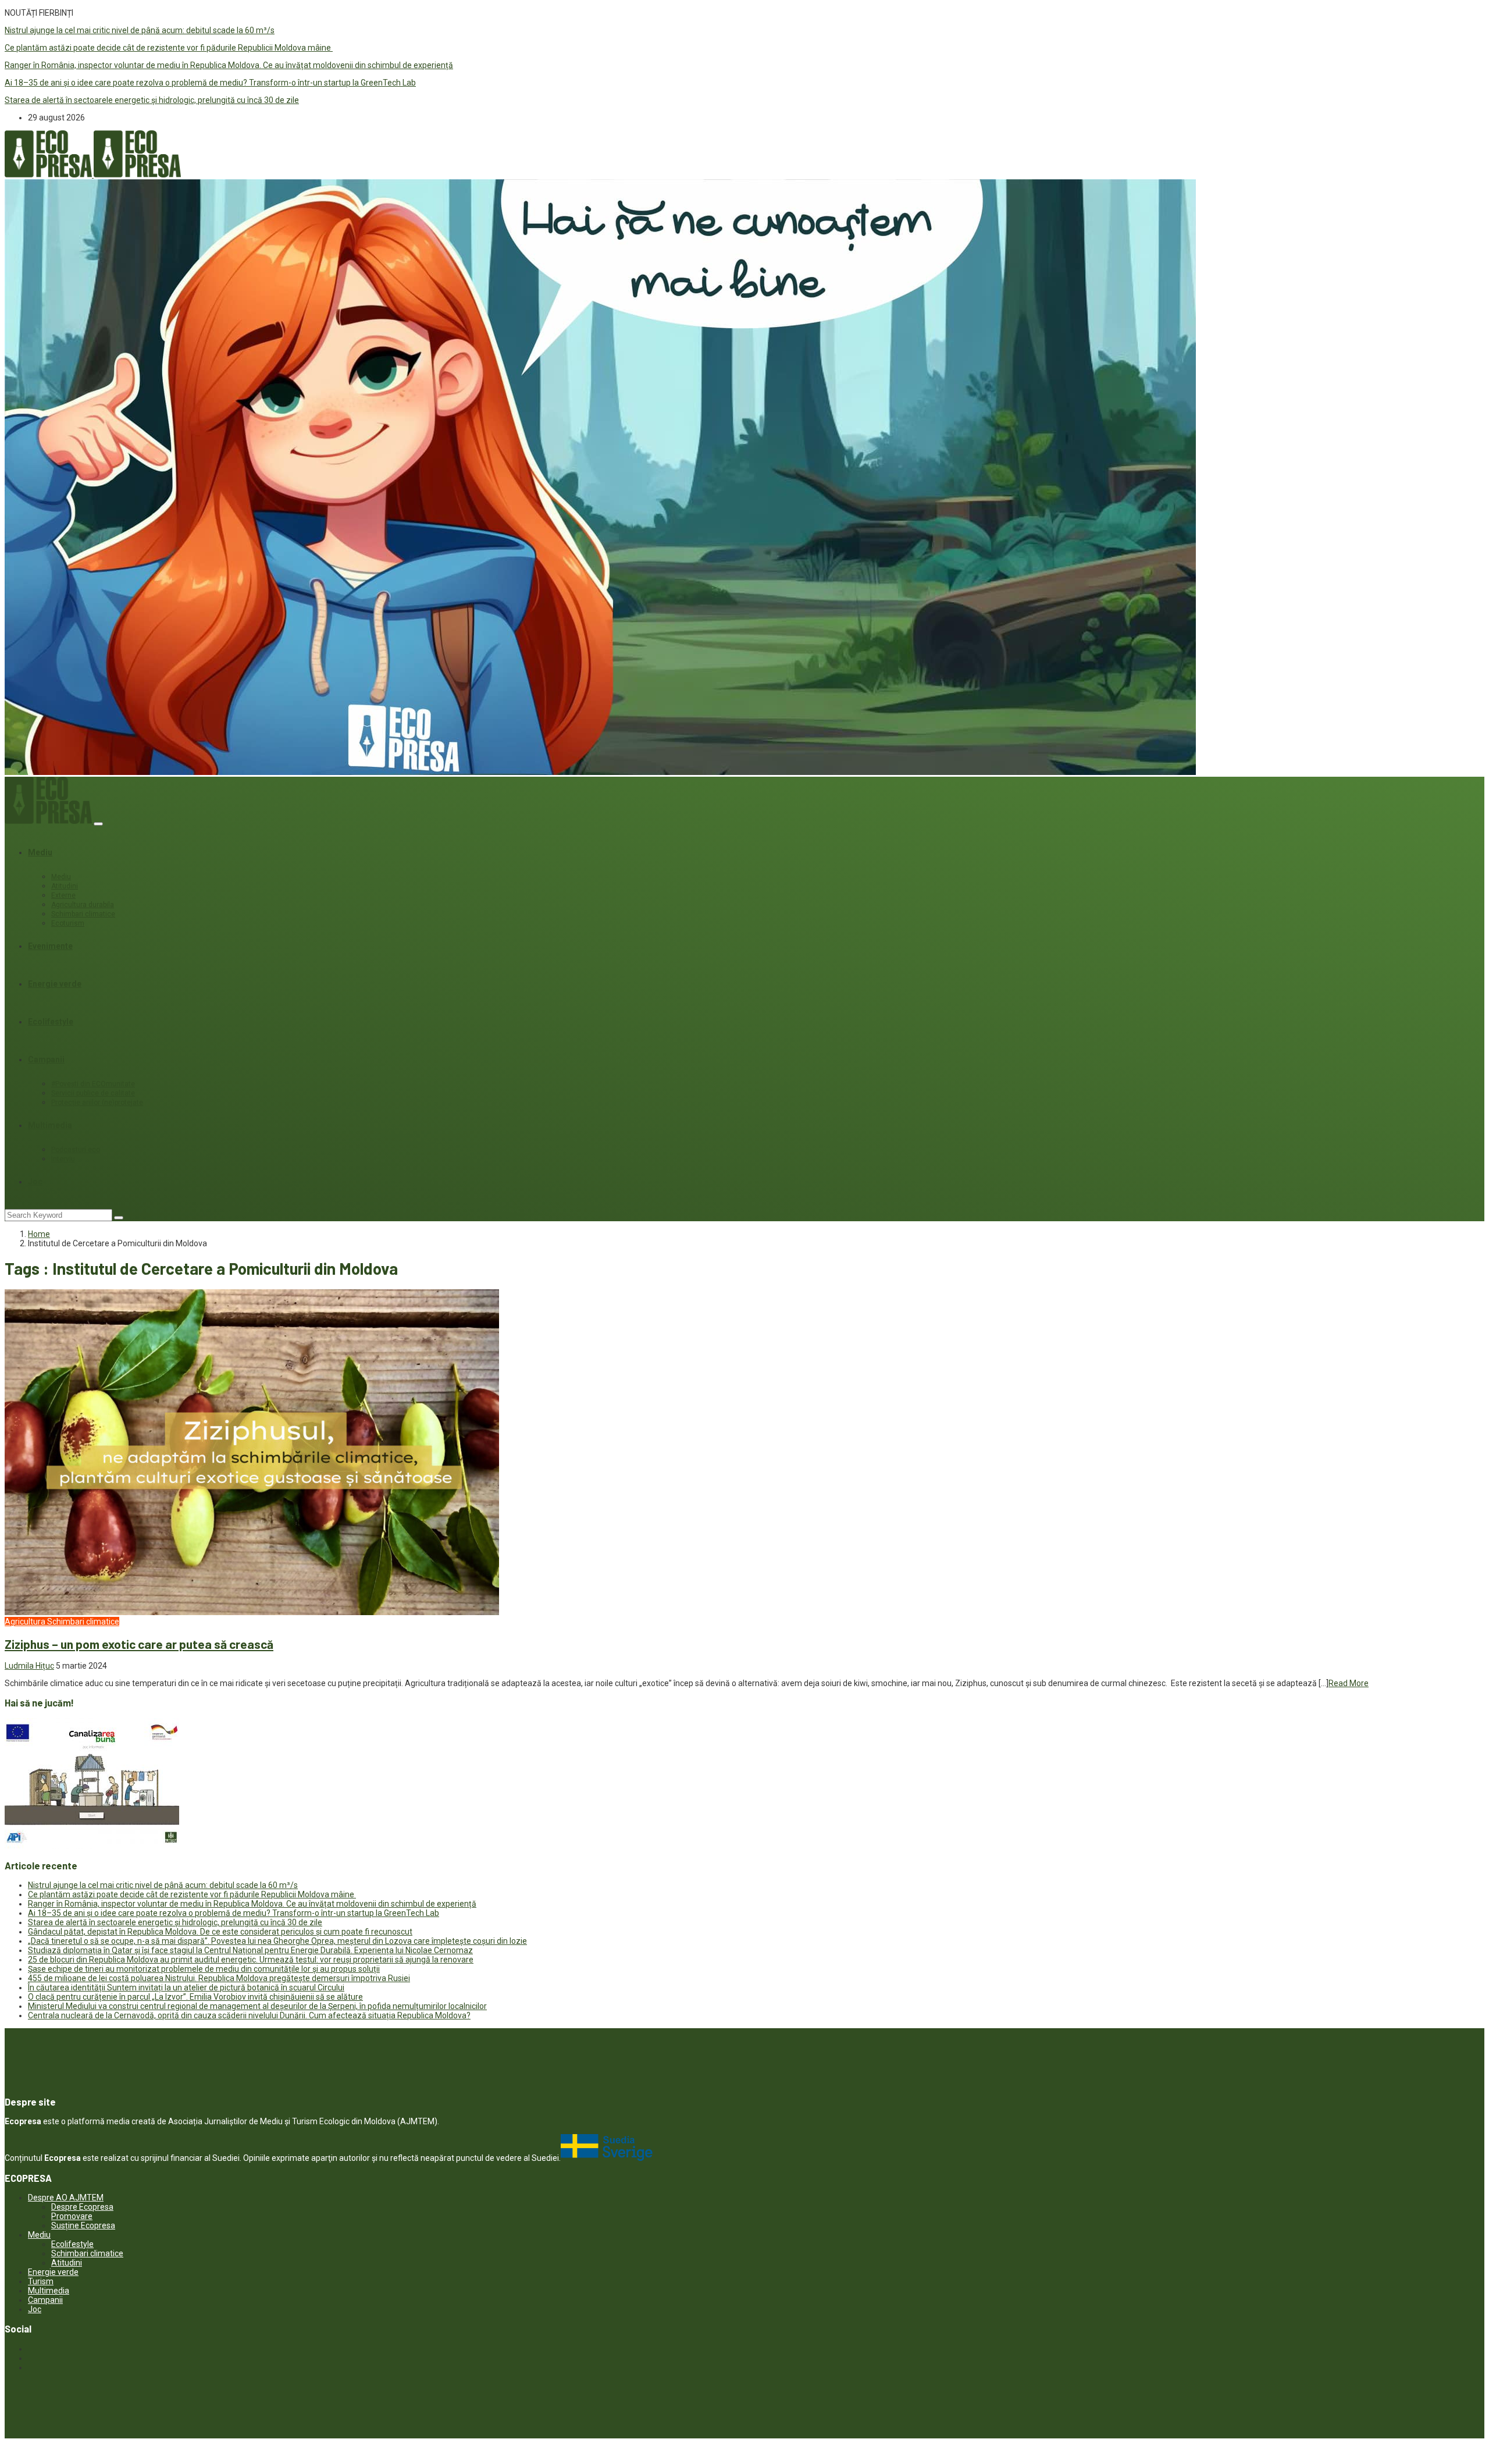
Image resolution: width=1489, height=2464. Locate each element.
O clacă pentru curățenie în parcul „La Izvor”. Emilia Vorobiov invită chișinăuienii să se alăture (195, 1997)
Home (39, 1234)
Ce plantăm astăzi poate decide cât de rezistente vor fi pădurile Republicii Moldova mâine (169, 48)
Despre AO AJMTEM (66, 2198)
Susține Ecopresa (83, 2225)
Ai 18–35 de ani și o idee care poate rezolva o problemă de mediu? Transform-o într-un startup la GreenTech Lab (210, 83)
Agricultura (25, 1622)
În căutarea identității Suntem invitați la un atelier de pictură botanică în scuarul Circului (186, 1987)
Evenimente (50, 946)
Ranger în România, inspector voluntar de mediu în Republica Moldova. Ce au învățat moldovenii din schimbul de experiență (229, 65)
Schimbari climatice (83, 914)
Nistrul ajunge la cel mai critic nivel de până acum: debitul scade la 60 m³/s (140, 30)
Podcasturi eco (76, 1150)
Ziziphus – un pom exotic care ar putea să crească (139, 1644)
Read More (1349, 1683)
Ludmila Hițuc (29, 1666)
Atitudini (65, 886)
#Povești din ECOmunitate (93, 1084)
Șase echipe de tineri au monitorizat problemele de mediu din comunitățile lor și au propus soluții (204, 1969)
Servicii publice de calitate (93, 1093)
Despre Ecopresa (82, 2207)
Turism (41, 2281)
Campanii (46, 1059)
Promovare (72, 2216)
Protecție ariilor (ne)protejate (97, 1103)
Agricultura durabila (83, 905)
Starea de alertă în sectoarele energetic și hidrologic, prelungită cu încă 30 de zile (152, 100)
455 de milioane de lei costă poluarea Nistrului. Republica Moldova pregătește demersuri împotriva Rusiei (219, 1978)
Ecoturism (68, 923)
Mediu (40, 852)
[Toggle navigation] (98, 824)
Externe (63, 895)
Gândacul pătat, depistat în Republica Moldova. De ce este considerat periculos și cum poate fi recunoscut (220, 1932)
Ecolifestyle (51, 1022)
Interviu (63, 1159)
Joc (35, 1182)
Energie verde (55, 984)
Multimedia (50, 1125)
